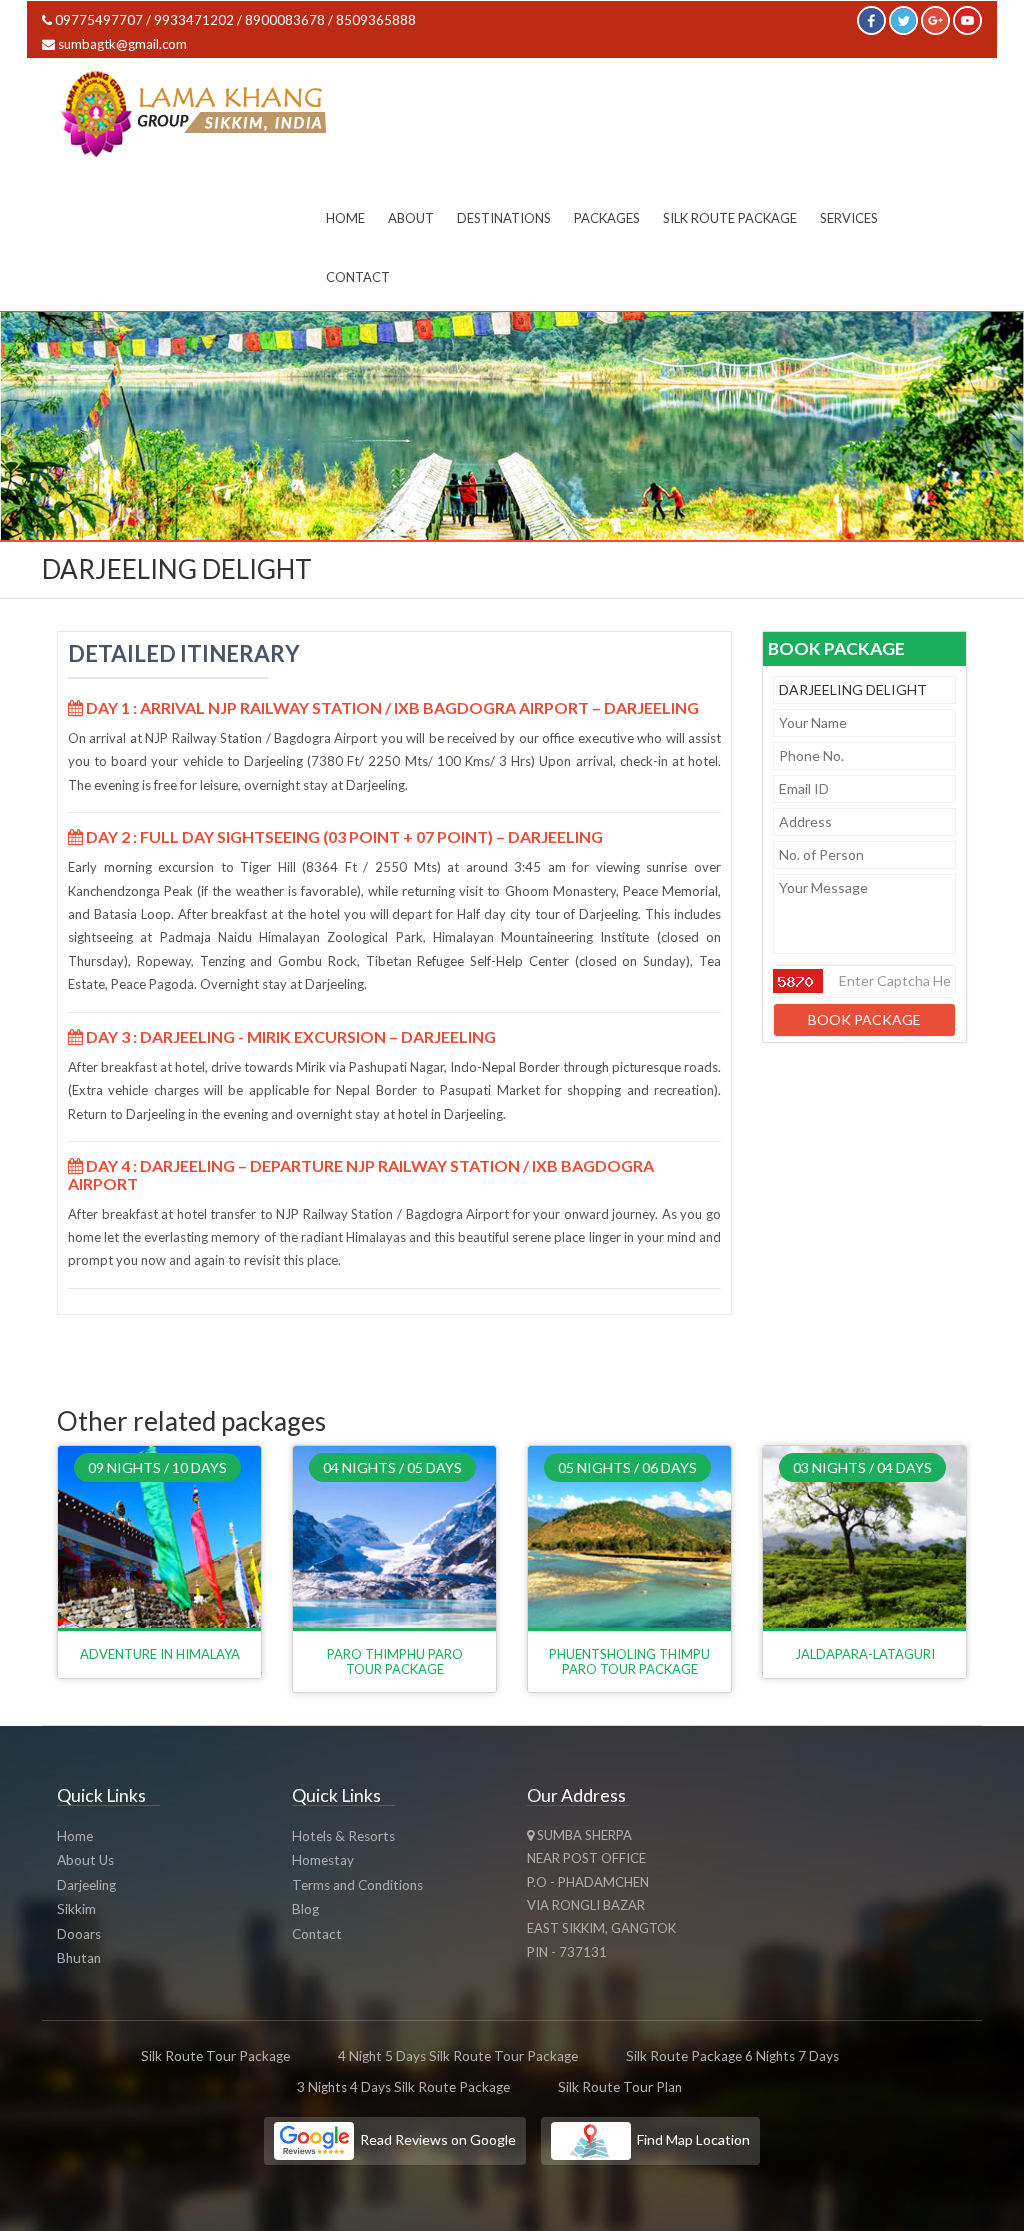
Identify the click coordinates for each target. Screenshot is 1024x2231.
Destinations (504, 218)
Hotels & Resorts (343, 1836)
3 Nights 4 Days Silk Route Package (403, 2087)
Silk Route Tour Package (215, 2056)
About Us (85, 1860)
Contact (358, 277)
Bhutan (79, 1958)
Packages (607, 218)
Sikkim (76, 1909)
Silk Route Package (730, 218)
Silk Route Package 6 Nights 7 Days (732, 2056)
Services (849, 218)
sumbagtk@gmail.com (122, 44)
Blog (305, 1909)
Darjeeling (86, 1885)
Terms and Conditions (357, 1885)
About (411, 218)
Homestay (323, 1860)
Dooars (79, 1934)
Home (345, 218)
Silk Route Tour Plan (620, 2087)
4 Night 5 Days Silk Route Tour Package (458, 2056)
